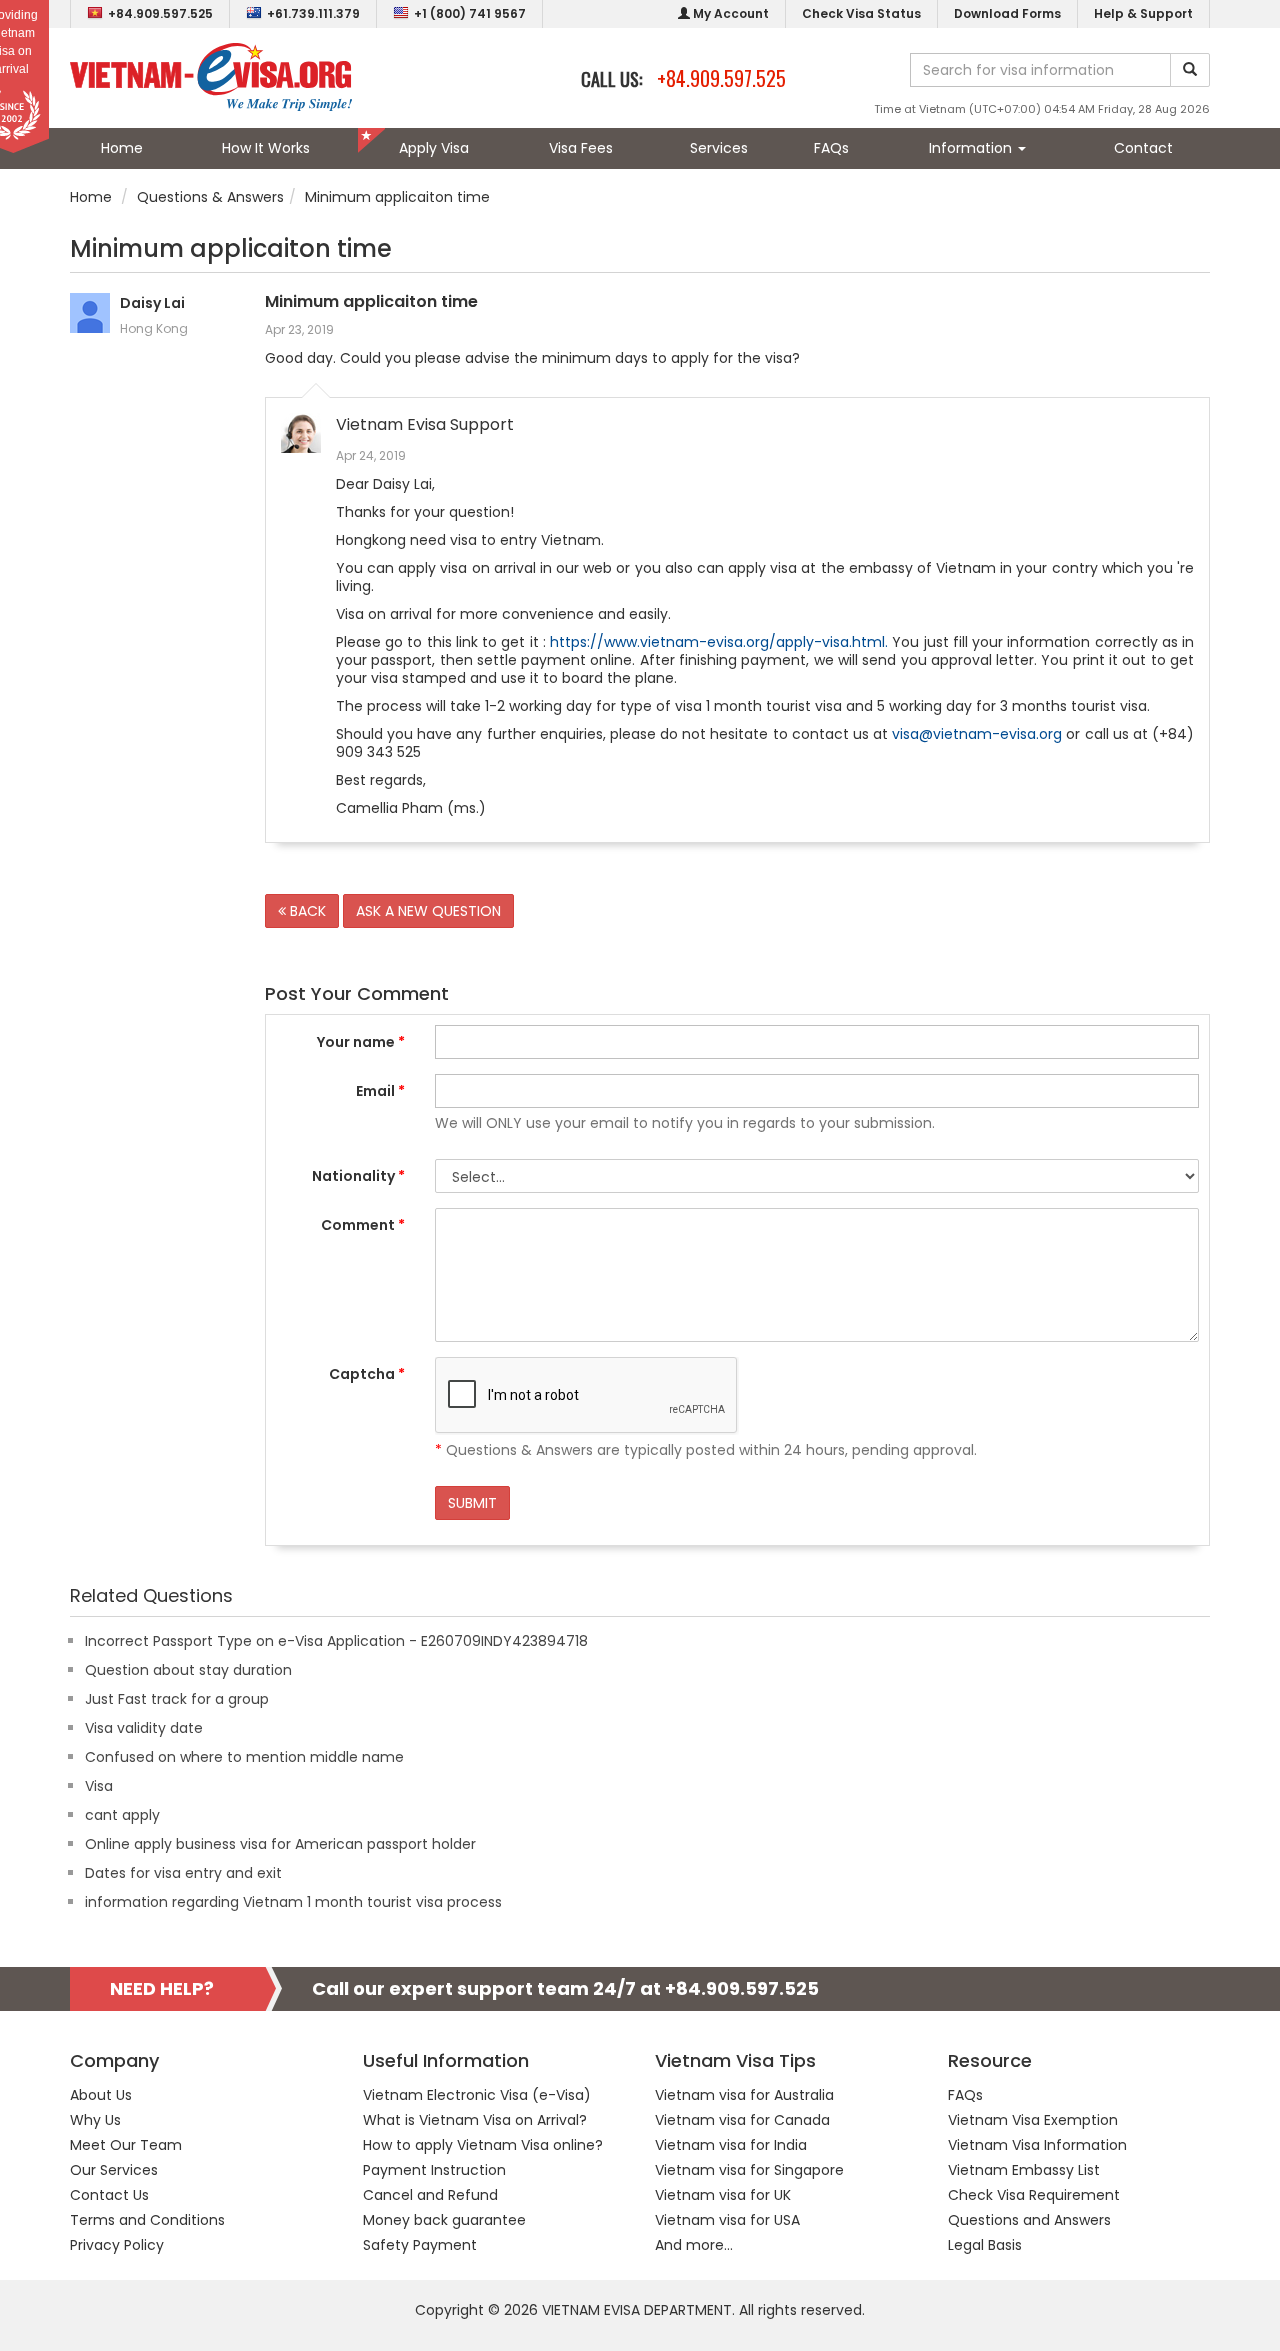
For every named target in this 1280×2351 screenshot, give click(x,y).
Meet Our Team (126, 2145)
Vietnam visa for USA (727, 2220)
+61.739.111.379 (313, 13)
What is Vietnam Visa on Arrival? (475, 2120)
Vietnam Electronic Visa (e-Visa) (477, 2095)
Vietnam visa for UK (723, 2195)
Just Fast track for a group (177, 1699)
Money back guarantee (444, 2220)
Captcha (367, 1374)
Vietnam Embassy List (1024, 2170)
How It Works (266, 148)
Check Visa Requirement (1034, 2195)
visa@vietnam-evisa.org (977, 734)
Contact (1143, 148)
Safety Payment (420, 2245)
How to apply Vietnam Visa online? (483, 2145)
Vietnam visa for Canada (742, 2120)
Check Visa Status (861, 13)
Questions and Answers (1029, 2220)
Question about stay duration (188, 1670)
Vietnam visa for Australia (744, 2095)
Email (380, 1091)
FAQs (831, 148)
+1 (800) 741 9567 (470, 13)
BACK (306, 911)
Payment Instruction (434, 2170)
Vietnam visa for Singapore (749, 2170)
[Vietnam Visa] (211, 76)
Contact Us (109, 2195)
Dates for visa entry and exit (183, 1873)
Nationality (358, 1176)
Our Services (114, 2170)
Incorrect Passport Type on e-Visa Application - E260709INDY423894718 (336, 1641)
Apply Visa (434, 148)
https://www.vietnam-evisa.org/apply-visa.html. (719, 642)
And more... (694, 2245)
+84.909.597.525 (160, 13)
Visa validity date (144, 1728)
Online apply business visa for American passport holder (280, 1844)
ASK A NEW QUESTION (428, 911)
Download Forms (1007, 13)
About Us (101, 2095)
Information (972, 148)
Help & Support (1143, 13)
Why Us (95, 2120)
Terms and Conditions (147, 2220)
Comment (363, 1225)
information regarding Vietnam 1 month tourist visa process (293, 1902)
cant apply (122, 1815)
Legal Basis (985, 2245)
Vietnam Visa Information (1037, 2145)
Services (719, 148)
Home (122, 148)
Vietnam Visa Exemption (1033, 2120)
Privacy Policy (117, 2245)
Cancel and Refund (430, 2195)
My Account (729, 13)
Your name (361, 1042)
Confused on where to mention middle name (244, 1757)
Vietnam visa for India (731, 2145)
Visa (99, 1786)
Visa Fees (581, 148)
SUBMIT (472, 1503)
